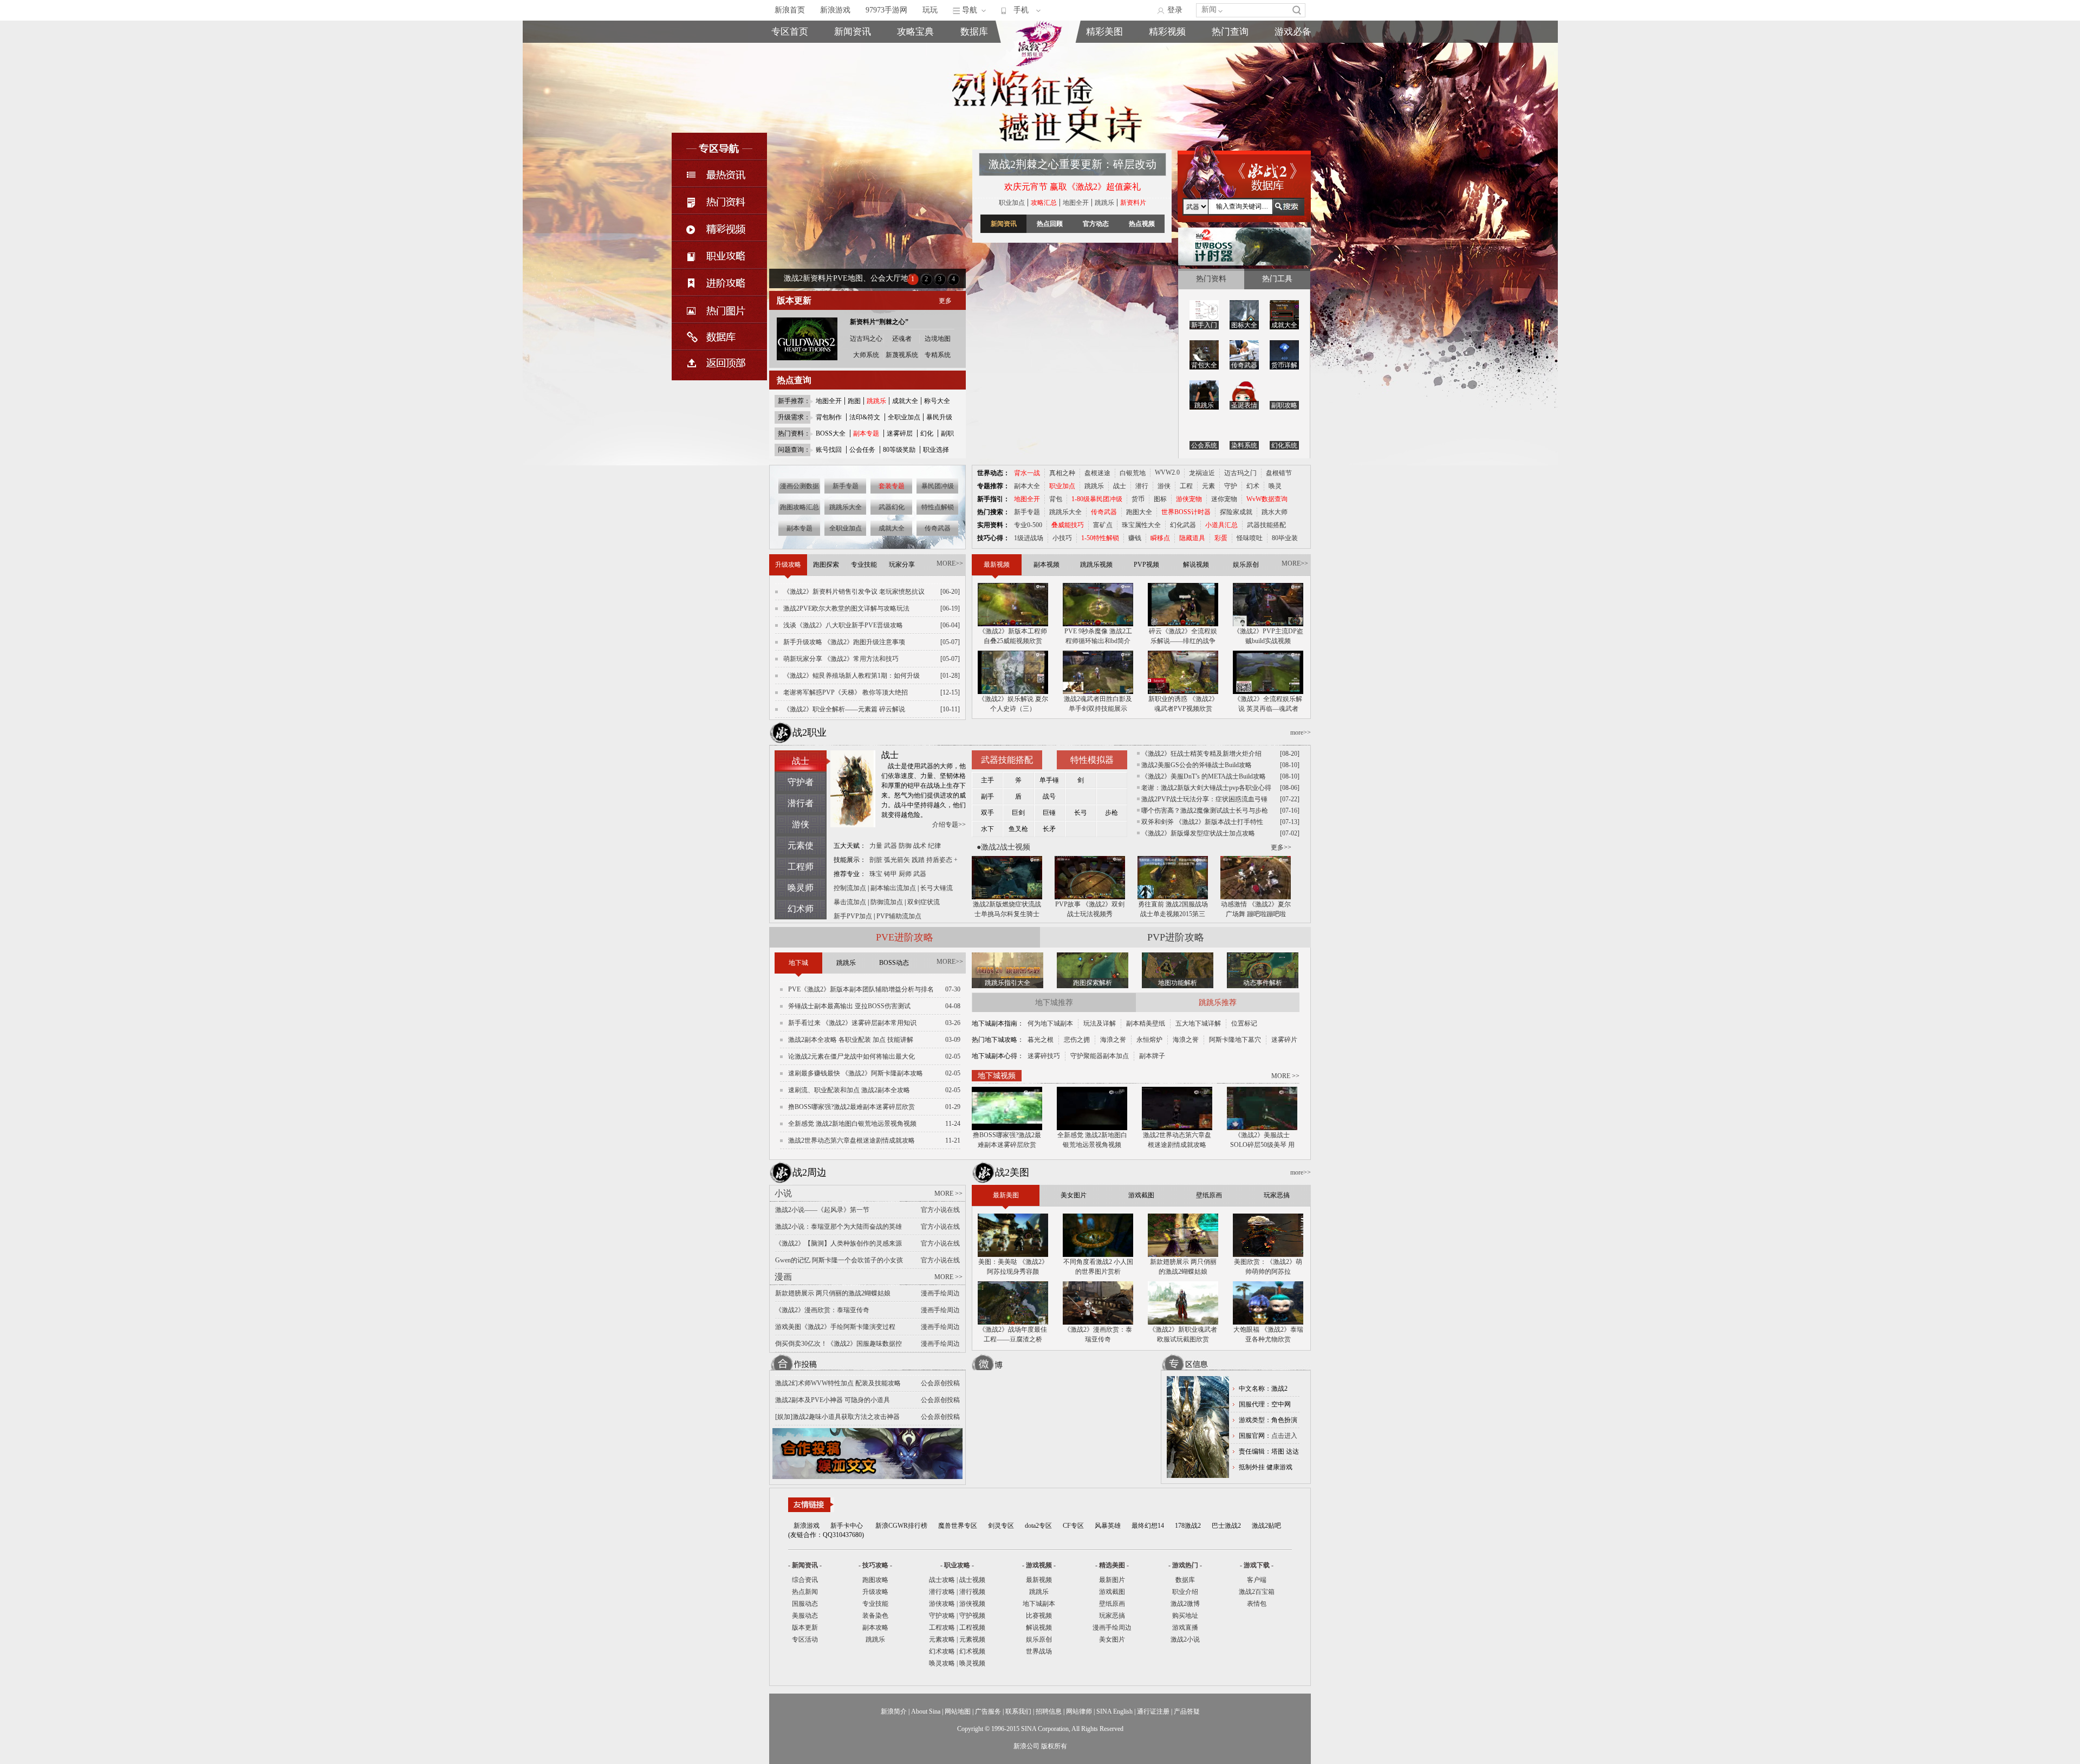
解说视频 (1167, 90)
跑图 (854, 401)
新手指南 (915, 52)
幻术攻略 (942, 1651)
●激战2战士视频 (1003, 847)
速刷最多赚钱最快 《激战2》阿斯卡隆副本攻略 (856, 1073)
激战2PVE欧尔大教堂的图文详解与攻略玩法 (846, 608)
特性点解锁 (938, 507)
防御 (905, 846)
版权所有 (1054, 1746)
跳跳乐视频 (1167, 65)
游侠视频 (972, 1604)
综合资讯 (805, 1580)
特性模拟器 (974, 77)
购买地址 (1230, 65)
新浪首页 (790, 10)
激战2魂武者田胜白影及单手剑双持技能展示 (1098, 704)
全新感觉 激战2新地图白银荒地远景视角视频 (852, 1124)
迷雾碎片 (1284, 1040)
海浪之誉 (1113, 1040)
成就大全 (905, 401)
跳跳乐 (1104, 203)
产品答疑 (1187, 1711)
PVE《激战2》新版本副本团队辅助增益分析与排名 (861, 989)
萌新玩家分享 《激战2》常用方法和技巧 (841, 659)
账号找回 (829, 450)
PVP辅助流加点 (899, 916)
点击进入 (1284, 1436)
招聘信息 (1049, 1711)
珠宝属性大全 (1141, 525)
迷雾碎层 (900, 433)
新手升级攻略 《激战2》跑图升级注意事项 (844, 642)
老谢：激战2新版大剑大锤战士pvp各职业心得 (1206, 788)
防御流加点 (887, 902)
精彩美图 (1104, 32)
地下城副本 (1039, 1604)
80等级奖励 (899, 450)
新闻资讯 (853, 32)
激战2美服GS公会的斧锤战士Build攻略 (1197, 765)
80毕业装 (1285, 538)
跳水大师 (1275, 512)
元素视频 (972, 1639)
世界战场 (1039, 1651)
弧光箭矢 (897, 860)
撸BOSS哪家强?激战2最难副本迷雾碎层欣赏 (851, 1107)
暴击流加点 (848, 902)
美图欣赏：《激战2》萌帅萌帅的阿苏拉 (1268, 1267)
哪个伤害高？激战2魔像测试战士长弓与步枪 (1205, 810)
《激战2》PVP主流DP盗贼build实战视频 (1268, 636)
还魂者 (902, 339)
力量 (876, 846)
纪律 (934, 846)
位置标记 (1244, 1023)
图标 (1160, 499)
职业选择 (936, 450)
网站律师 (1079, 1711)
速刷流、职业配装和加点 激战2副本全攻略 (849, 1090)
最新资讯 (853, 52)
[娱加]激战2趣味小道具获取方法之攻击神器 (837, 1417)
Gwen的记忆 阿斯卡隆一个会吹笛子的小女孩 (839, 1260)
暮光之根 (1041, 1040)
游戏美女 (1104, 52)
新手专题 (846, 486)
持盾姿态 (939, 860)
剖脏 (876, 860)
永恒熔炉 (1149, 1040)
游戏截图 (1104, 65)
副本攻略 (875, 1627)
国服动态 (805, 1604)
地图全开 (829, 401)
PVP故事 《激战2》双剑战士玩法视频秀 (1090, 909)
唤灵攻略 (942, 1663)
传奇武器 (938, 528)
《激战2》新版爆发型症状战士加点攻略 (1198, 833)
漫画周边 (1104, 102)
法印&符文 (865, 417)
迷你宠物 (1224, 499)
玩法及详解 (1100, 1023)
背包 (1056, 499)
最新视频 (1039, 1580)
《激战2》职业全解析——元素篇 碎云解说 (844, 709)
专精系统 (938, 355)
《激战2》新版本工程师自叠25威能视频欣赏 (1013, 636)
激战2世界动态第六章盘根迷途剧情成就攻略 (851, 1140)
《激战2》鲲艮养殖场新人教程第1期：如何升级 (851, 676)
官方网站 (790, 65)
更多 (945, 301)
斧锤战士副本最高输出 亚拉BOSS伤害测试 (849, 1006)
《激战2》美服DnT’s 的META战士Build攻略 (1204, 776)
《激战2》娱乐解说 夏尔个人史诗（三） (1013, 704)
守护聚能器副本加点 (1100, 1056)
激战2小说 (1185, 1639)
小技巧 (1062, 538)
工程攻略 (942, 1627)
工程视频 (972, 1627)
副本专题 (799, 528)
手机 (1021, 10)
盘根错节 (1279, 473)
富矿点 (1103, 525)
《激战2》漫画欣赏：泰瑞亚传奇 (822, 1310)
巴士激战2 (1226, 1526)
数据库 (974, 32)
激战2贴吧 (1266, 1526)
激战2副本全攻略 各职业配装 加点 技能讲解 (851, 1040)
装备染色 (875, 1616)
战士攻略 (942, 1580)
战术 (920, 846)
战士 (1120, 486)
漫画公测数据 (799, 486)
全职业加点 (904, 417)
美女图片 (1112, 1639)
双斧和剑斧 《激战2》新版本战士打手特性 (1202, 822)
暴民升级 (939, 417)
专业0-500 (1028, 525)
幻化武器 (1183, 525)
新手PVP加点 (851, 916)
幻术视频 (972, 1651)
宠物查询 (974, 90)
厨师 (905, 874)
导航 (970, 10)
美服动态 (853, 77)
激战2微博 (1230, 52)
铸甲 (890, 874)
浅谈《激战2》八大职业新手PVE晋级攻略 (843, 625)
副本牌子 (1152, 1056)
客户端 (1293, 52)
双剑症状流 (924, 902)
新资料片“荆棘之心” (879, 322)
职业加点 (915, 77)
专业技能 (875, 1604)
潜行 (1142, 486)
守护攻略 (942, 1616)
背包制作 (829, 417)
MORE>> (950, 563)
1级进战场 (1029, 538)
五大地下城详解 (1198, 1023)
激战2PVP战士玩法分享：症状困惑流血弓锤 (1204, 799)
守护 (1231, 486)
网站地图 (958, 1711)
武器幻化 (892, 507)
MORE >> (1285, 1076)
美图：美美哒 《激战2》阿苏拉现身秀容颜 (1013, 1267)
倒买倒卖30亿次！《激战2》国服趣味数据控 (838, 1344)
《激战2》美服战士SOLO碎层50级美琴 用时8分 (1262, 1140)
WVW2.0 (1167, 472)
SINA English (1114, 1711)
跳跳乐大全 (915, 90)
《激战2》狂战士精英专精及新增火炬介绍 (1201, 754)
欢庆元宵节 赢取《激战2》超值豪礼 (1072, 187)
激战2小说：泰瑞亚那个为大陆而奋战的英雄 (838, 1227)
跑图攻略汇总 (799, 507)
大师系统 (866, 355)
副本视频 (1167, 52)
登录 (1175, 10)
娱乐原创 (1167, 102)
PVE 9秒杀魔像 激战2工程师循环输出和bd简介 (1098, 636)
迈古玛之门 (1240, 473)
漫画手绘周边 (1112, 1627)
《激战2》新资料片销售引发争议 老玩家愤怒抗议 (854, 592)
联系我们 (1018, 1711)
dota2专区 (1038, 1526)
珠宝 (876, 874)
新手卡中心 (847, 1526)
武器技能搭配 (1266, 525)
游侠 (1164, 486)
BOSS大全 (831, 433)
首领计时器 (1293, 65)
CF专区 (1073, 1526)
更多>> (1281, 847)
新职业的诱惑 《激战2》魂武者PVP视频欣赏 (1183, 704)
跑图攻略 (875, 1580)
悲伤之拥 (1077, 1040)
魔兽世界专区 (958, 1526)
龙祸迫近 (1202, 473)
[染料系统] (1244, 430)
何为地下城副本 (1050, 1023)
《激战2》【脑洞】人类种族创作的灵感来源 (838, 1243)
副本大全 (1027, 486)
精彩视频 (1167, 32)
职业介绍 (915, 65)
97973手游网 (886, 10)
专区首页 (790, 52)
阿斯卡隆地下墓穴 (1235, 1040)
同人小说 (1230, 90)
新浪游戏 (835, 10)
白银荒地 (1133, 473)
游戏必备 (1293, 32)
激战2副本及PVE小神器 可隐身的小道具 (833, 1400)
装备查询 (974, 52)
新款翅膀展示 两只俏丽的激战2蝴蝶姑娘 (833, 1293)
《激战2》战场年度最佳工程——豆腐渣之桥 (1013, 1334)
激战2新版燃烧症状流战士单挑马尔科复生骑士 (1007, 909)
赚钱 (1135, 538)
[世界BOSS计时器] (1244, 263)
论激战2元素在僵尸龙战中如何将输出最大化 (851, 1056)
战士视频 (972, 1580)
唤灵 (1275, 486)
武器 (890, 846)
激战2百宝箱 (1257, 1592)
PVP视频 (1167, 77)
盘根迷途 (1097, 473)
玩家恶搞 (1104, 90)
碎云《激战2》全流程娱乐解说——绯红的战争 (1183, 636)
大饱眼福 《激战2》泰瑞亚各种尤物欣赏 (1268, 1334)
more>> (1301, 732)
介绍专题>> (949, 825)
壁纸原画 (1104, 77)
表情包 (1293, 77)
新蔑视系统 (902, 355)
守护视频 (972, 1616)
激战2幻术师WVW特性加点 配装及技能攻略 (838, 1383)
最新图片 (1112, 1580)
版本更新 (853, 90)
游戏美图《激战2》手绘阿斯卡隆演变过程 (835, 1327)
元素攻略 (942, 1639)
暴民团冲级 (938, 486)
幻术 (1253, 486)
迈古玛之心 (866, 339)
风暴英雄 (1108, 1526)
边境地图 (938, 339)
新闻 (1209, 9)
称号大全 (937, 401)
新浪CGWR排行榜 (901, 1526)
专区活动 (805, 1639)
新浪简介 (894, 1711)
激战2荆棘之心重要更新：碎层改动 (1072, 164)
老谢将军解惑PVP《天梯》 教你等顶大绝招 (846, 692)
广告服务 (988, 1711)
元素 (1208, 486)
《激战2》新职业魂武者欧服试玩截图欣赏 (1183, 1334)
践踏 (918, 860)
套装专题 (892, 486)
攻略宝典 (915, 32)
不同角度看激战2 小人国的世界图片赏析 (1098, 1267)
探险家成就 (1236, 512)
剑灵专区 (1001, 1526)
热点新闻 (853, 65)
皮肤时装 (974, 65)
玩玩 (930, 10)
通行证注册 (1153, 1711)
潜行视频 (972, 1592)
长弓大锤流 (937, 888)
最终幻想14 (1148, 1526)
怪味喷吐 (1250, 538)
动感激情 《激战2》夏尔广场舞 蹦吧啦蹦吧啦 (1256, 909)
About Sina (926, 1711)
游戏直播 (1230, 77)
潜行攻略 (942, 1592)
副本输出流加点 (893, 888)
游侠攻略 (942, 1604)
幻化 (927, 433)
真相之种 (1062, 473)
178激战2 (1188, 1526)
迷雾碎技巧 (1044, 1056)
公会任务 (862, 450)
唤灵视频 (972, 1663)
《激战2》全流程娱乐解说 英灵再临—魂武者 (1268, 704)
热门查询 (1230, 32)
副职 (947, 433)
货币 (1138, 499)
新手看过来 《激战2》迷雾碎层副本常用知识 (852, 1023)
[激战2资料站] (1038, 64)
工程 (1186, 486)
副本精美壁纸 (1146, 1023)
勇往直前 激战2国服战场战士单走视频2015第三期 (1173, 910)
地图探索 (915, 102)
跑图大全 (1139, 512)
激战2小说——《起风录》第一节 (822, 1210)
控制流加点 (848, 888)
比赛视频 (1039, 1616)
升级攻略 (875, 1592)
